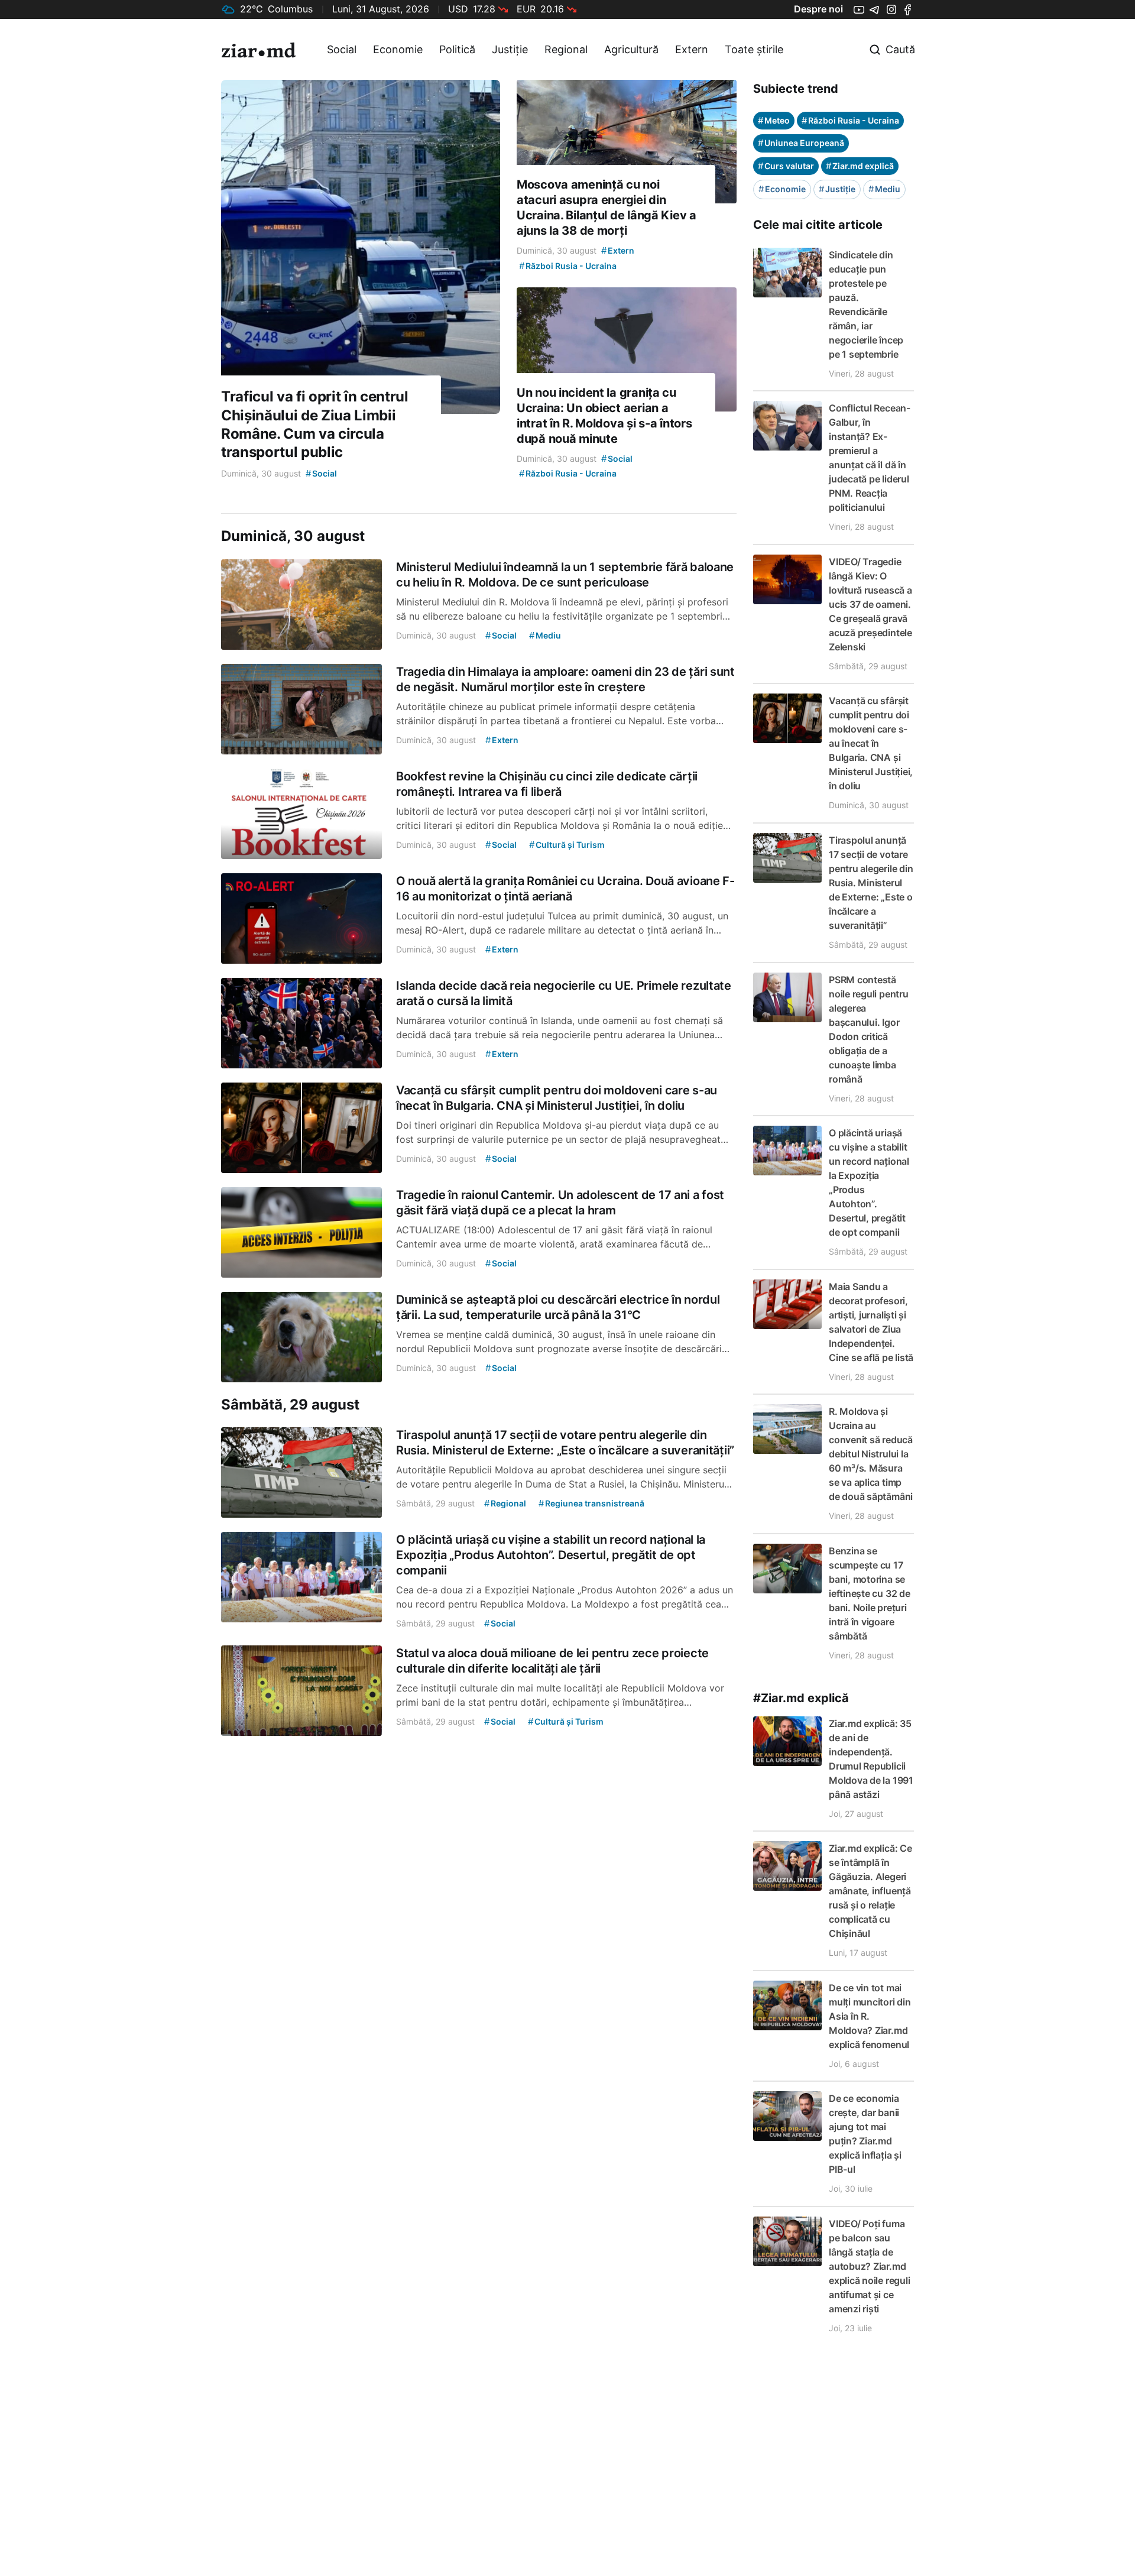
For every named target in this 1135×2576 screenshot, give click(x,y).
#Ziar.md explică (801, 1698)
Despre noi (818, 9)
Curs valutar (786, 166)
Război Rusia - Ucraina (850, 120)
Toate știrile (754, 49)
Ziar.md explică (860, 166)
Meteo (774, 120)
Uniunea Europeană (801, 143)
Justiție (510, 49)
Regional (566, 49)
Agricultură (631, 49)
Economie (398, 49)
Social (342, 49)
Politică (457, 49)
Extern (692, 49)
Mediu (884, 189)
